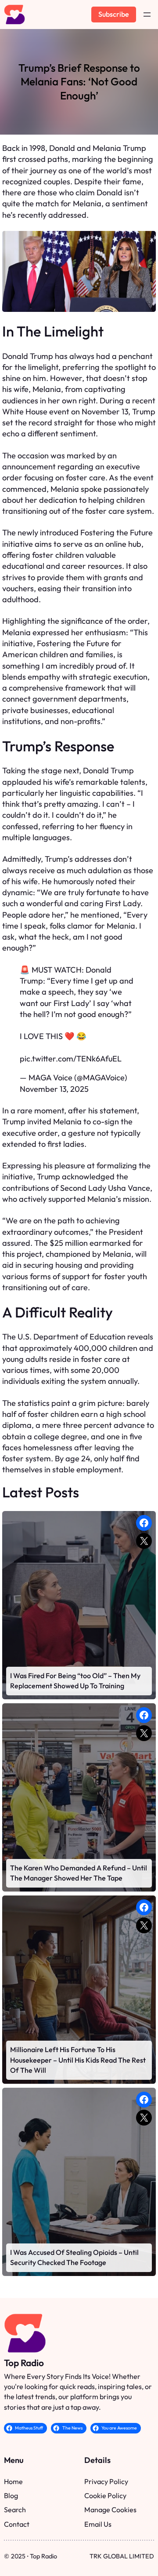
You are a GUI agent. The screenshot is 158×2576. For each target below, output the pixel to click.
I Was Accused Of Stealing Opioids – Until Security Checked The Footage (74, 2257)
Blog (11, 2495)
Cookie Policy (105, 2495)
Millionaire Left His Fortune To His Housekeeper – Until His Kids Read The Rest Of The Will (78, 2060)
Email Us (98, 2524)
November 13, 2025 (54, 1089)
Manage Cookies (110, 2510)
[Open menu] (147, 15)
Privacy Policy (106, 2481)
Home (13, 2481)
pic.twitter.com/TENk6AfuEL (71, 1059)
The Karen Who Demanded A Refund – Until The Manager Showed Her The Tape (79, 1873)
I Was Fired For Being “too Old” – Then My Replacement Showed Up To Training (75, 1681)
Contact (17, 2524)
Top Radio (24, 2363)
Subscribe (114, 14)
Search (15, 2510)
